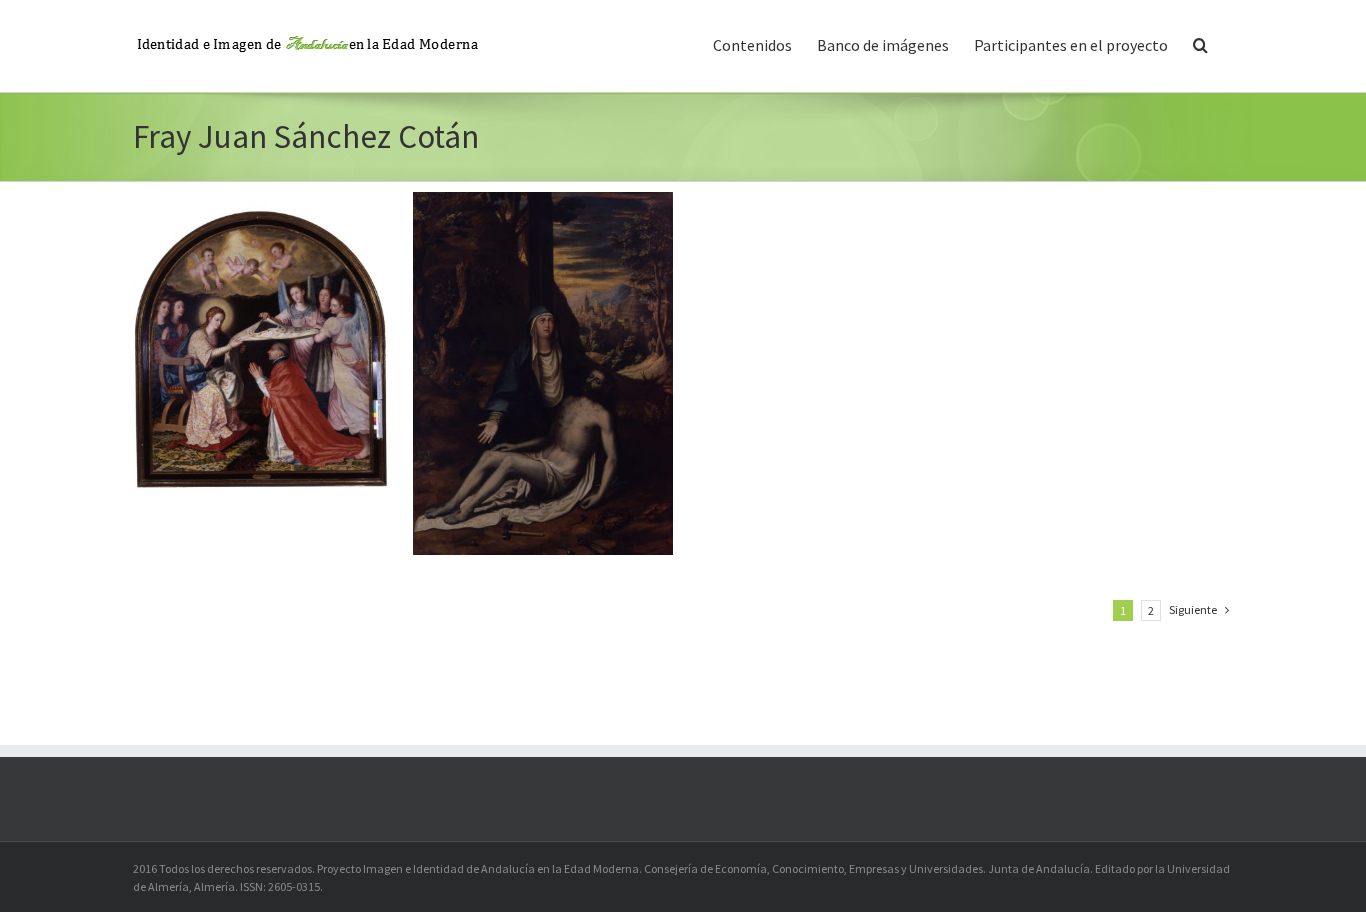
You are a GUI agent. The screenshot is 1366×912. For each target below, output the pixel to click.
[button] (1200, 43)
